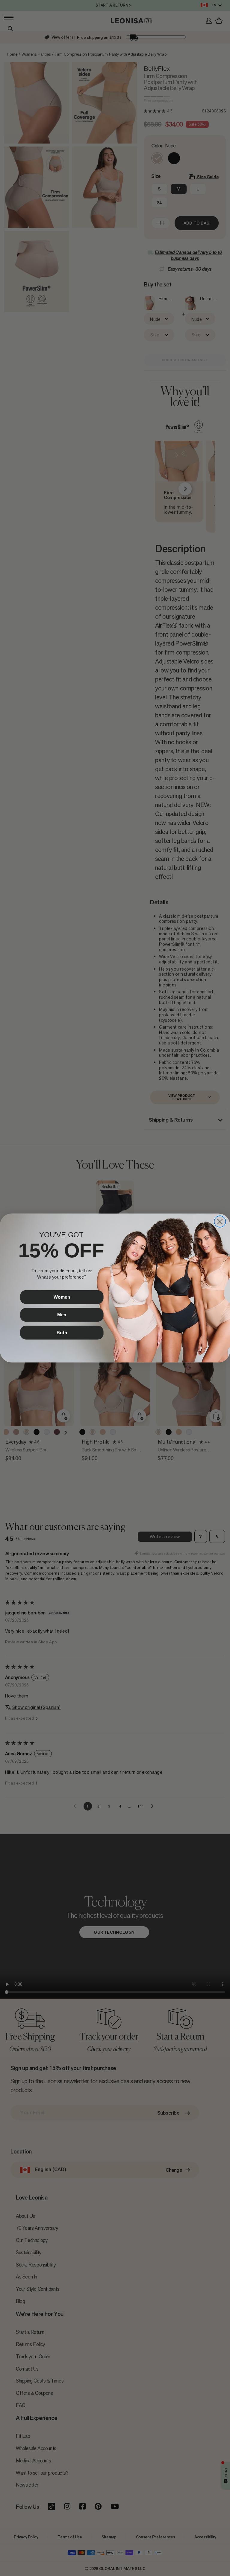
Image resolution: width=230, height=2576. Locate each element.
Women (62, 1297)
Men (62, 1315)
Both (62, 1332)
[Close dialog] (220, 1221)
